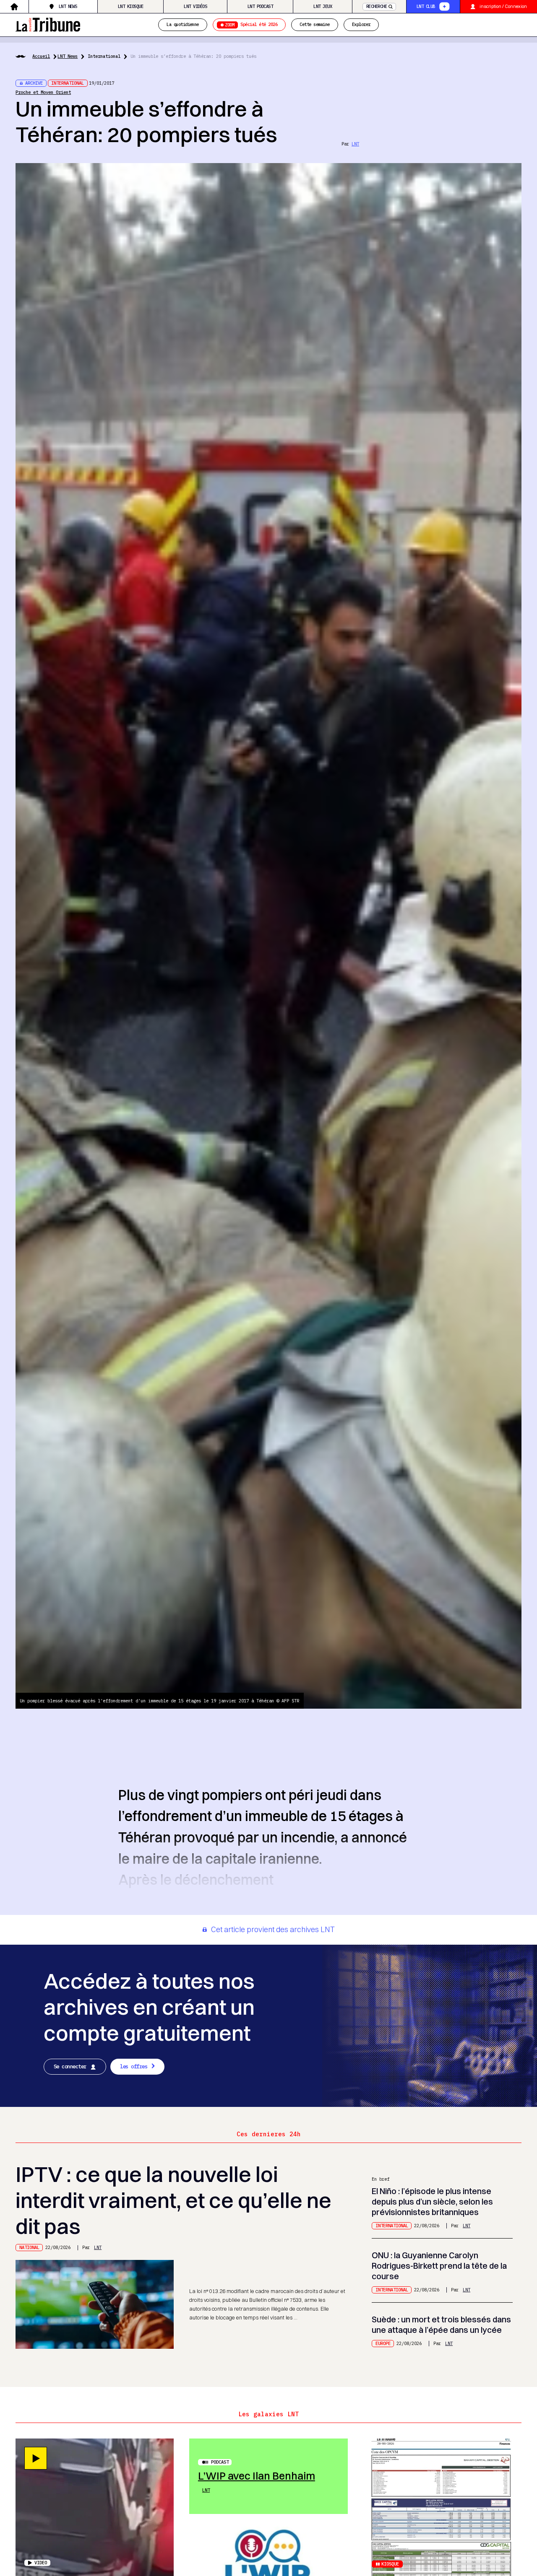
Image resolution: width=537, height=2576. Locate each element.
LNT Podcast (260, 6)
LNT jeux (323, 6)
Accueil (41, 56)
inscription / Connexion (503, 6)
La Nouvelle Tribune (48, 24)
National (29, 2247)
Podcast (220, 2462)
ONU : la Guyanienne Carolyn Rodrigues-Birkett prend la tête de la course (439, 2266)
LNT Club (426, 6)
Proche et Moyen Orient (43, 92)
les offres (134, 2066)
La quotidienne (183, 25)
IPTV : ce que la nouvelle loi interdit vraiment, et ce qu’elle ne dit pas (173, 2200)
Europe (383, 2343)
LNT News (68, 6)
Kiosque (390, 2564)
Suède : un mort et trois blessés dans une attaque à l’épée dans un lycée (441, 2325)
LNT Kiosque (130, 6)
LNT (355, 144)
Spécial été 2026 (251, 25)
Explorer (361, 25)
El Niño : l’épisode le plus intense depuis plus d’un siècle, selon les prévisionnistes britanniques (432, 2202)
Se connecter (70, 2066)
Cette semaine (314, 25)
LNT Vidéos (195, 6)
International (104, 56)
